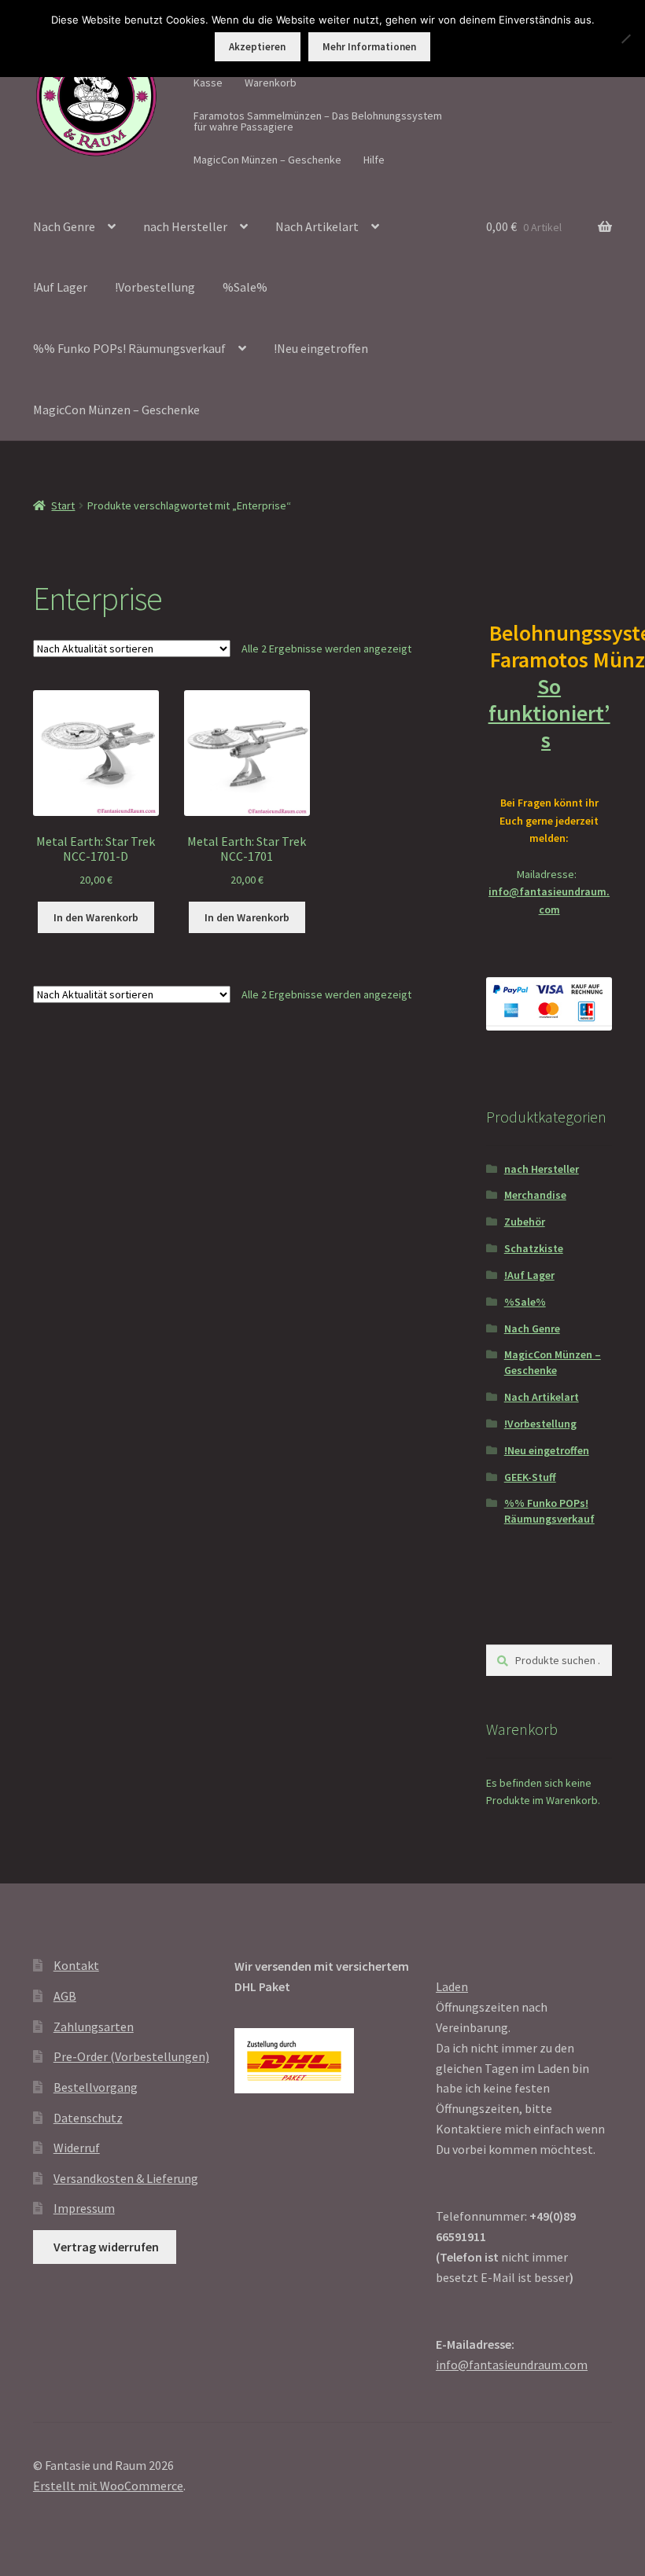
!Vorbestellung (155, 287)
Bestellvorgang (96, 2087)
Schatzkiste (534, 1248)
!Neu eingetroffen (321, 348)
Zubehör (525, 1222)
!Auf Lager (60, 287)
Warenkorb (271, 83)
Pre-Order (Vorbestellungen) (131, 2056)
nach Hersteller (185, 226)
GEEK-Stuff (530, 1477)
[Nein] (625, 39)
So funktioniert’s (549, 713)
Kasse (208, 83)
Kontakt (76, 1965)
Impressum (84, 2208)
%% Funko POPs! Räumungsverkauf (129, 348)
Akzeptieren (257, 47)
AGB (65, 1996)
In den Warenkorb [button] (96, 917)
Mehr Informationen (369, 47)
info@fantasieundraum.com (512, 2365)
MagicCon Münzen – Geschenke (267, 160)
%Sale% (245, 287)
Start (63, 505)
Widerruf (77, 2148)
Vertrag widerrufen (106, 2247)
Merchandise (535, 1195)
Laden (452, 1986)
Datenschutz (88, 2118)
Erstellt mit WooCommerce (108, 2486)
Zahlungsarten (94, 2027)
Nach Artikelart (317, 226)
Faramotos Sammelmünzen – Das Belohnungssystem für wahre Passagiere (318, 121)
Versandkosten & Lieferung (126, 2178)
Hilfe (374, 160)
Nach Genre (64, 226)
